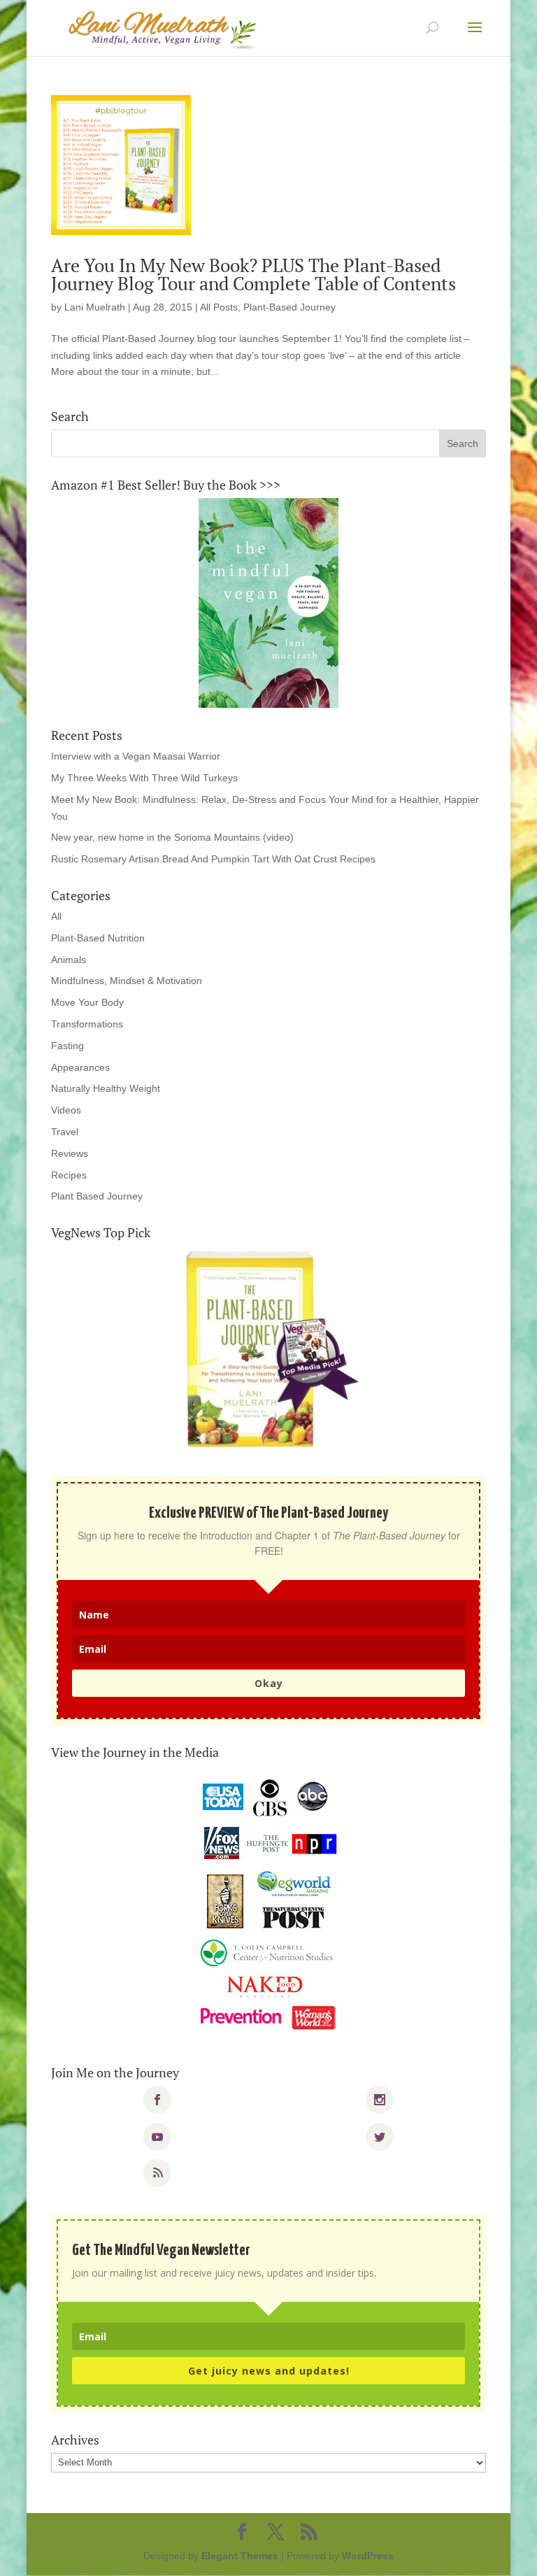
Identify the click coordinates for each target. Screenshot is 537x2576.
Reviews (70, 1153)
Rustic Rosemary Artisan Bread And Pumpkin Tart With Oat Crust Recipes (213, 859)
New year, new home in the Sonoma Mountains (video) (172, 837)
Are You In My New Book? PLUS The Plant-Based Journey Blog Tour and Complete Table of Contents (253, 274)
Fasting (67, 1046)
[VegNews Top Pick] (268, 1351)
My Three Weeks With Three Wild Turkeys (144, 778)
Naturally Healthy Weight (106, 1088)
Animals (69, 960)
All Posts (219, 307)
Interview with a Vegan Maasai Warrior (136, 756)
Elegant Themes (240, 2556)
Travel (65, 1132)
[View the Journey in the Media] (268, 1905)
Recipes (69, 1175)
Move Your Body (87, 1002)
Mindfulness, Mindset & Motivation (127, 981)
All (56, 916)
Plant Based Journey (97, 1196)
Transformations (87, 1024)
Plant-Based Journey (289, 307)
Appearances (80, 1067)
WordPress (368, 2556)
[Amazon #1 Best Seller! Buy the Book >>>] (268, 603)
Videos (66, 1110)
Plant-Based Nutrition (98, 938)
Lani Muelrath (95, 307)
